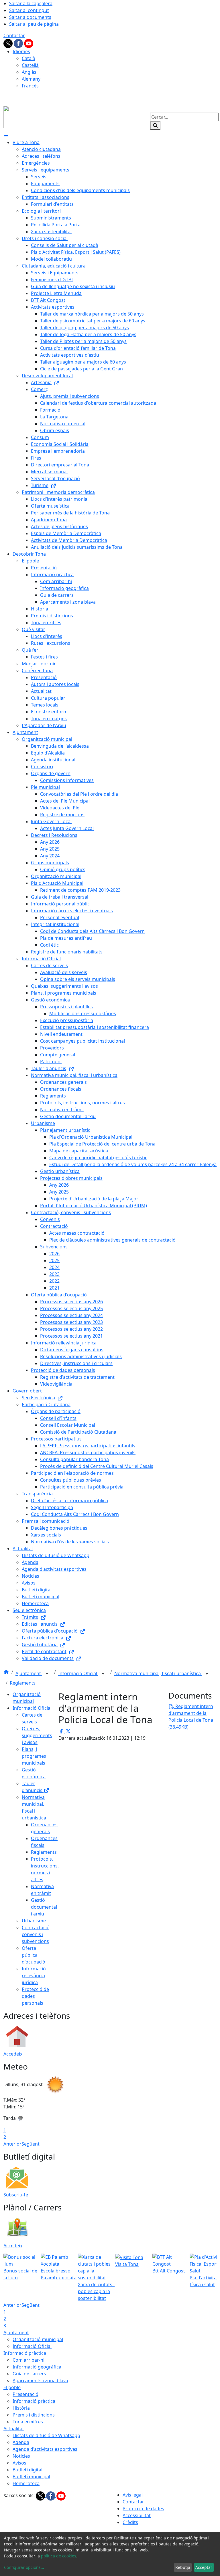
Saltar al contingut (29, 10)
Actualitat (14, 2429)
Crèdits (130, 2522)
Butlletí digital (27, 2470)
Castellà (30, 65)
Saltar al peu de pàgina (34, 24)
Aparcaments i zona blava (40, 2381)
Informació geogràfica (37, 2367)
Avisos (19, 2463)
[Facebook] (19, 43)
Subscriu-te (16, 2195)
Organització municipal (38, 2339)
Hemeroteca (26, 2483)
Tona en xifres (28, 2422)
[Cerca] (155, 125)
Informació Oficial (78, 1673)
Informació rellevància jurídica (34, 1976)
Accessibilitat (137, 2515)
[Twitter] (9, 43)
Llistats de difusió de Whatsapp (46, 2435)
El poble (12, 2387)
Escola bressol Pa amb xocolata (59, 2274)
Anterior (12, 2144)
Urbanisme (34, 1921)
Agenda (21, 2442)
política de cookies (59, 2556)
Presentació (25, 2394)
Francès (30, 86)
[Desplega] (47, 1674)
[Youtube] (29, 43)
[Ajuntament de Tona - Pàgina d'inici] (39, 116)
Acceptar (204, 2567)
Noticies (21, 2456)
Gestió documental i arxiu (44, 1907)
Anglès (29, 72)
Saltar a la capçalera (31, 3)
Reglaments (23, 1683)
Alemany (31, 79)
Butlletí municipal (31, 2477)
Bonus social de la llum (20, 2274)
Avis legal (133, 2495)
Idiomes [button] (21, 51)
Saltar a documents (30, 17)
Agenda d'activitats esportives (45, 2449)
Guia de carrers (29, 2374)
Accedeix (13, 2054)
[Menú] (6, 135)
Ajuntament (29, 1673)
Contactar (14, 35)
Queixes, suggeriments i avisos (37, 1735)
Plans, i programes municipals (34, 1756)
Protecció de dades (143, 2509)
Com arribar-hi (29, 2360)
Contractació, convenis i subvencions (36, 1934)
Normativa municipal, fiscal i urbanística (158, 1673)
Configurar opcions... (24, 2567)
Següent (31, 2144)
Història (21, 2408)
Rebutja (183, 2567)
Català (29, 58)
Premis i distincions (34, 2415)
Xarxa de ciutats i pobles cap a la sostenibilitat (96, 2291)
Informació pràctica (25, 2353)
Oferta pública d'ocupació (34, 1955)
